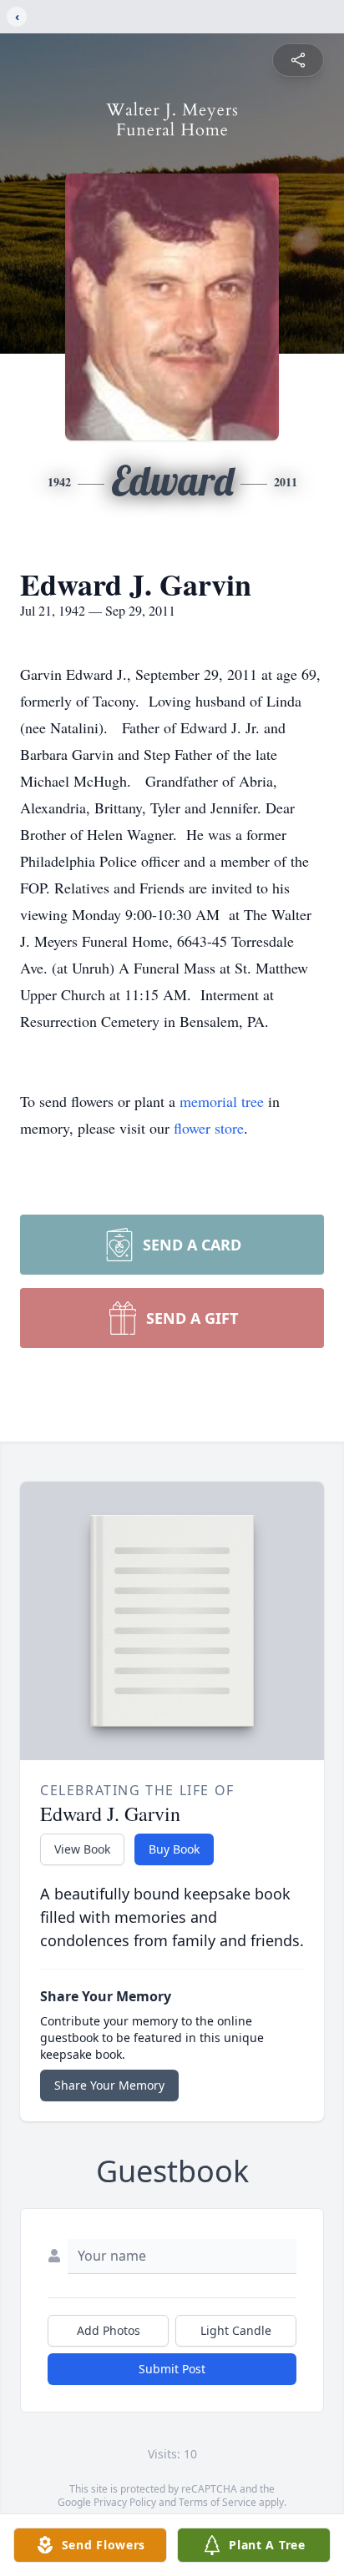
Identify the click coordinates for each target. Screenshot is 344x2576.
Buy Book (174, 1849)
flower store (209, 1128)
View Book (82, 1849)
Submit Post (172, 2369)
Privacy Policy (125, 2502)
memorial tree (222, 1101)
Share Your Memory (109, 2085)
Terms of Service (218, 2502)
